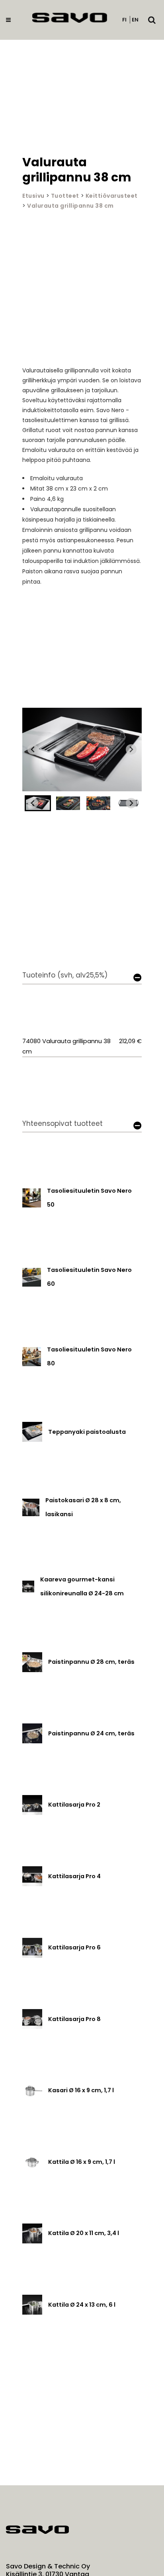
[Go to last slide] (33, 749)
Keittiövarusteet (112, 196)
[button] (68, 803)
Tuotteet (65, 196)
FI (124, 20)
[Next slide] (131, 749)
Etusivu (33, 196)
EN (135, 20)
